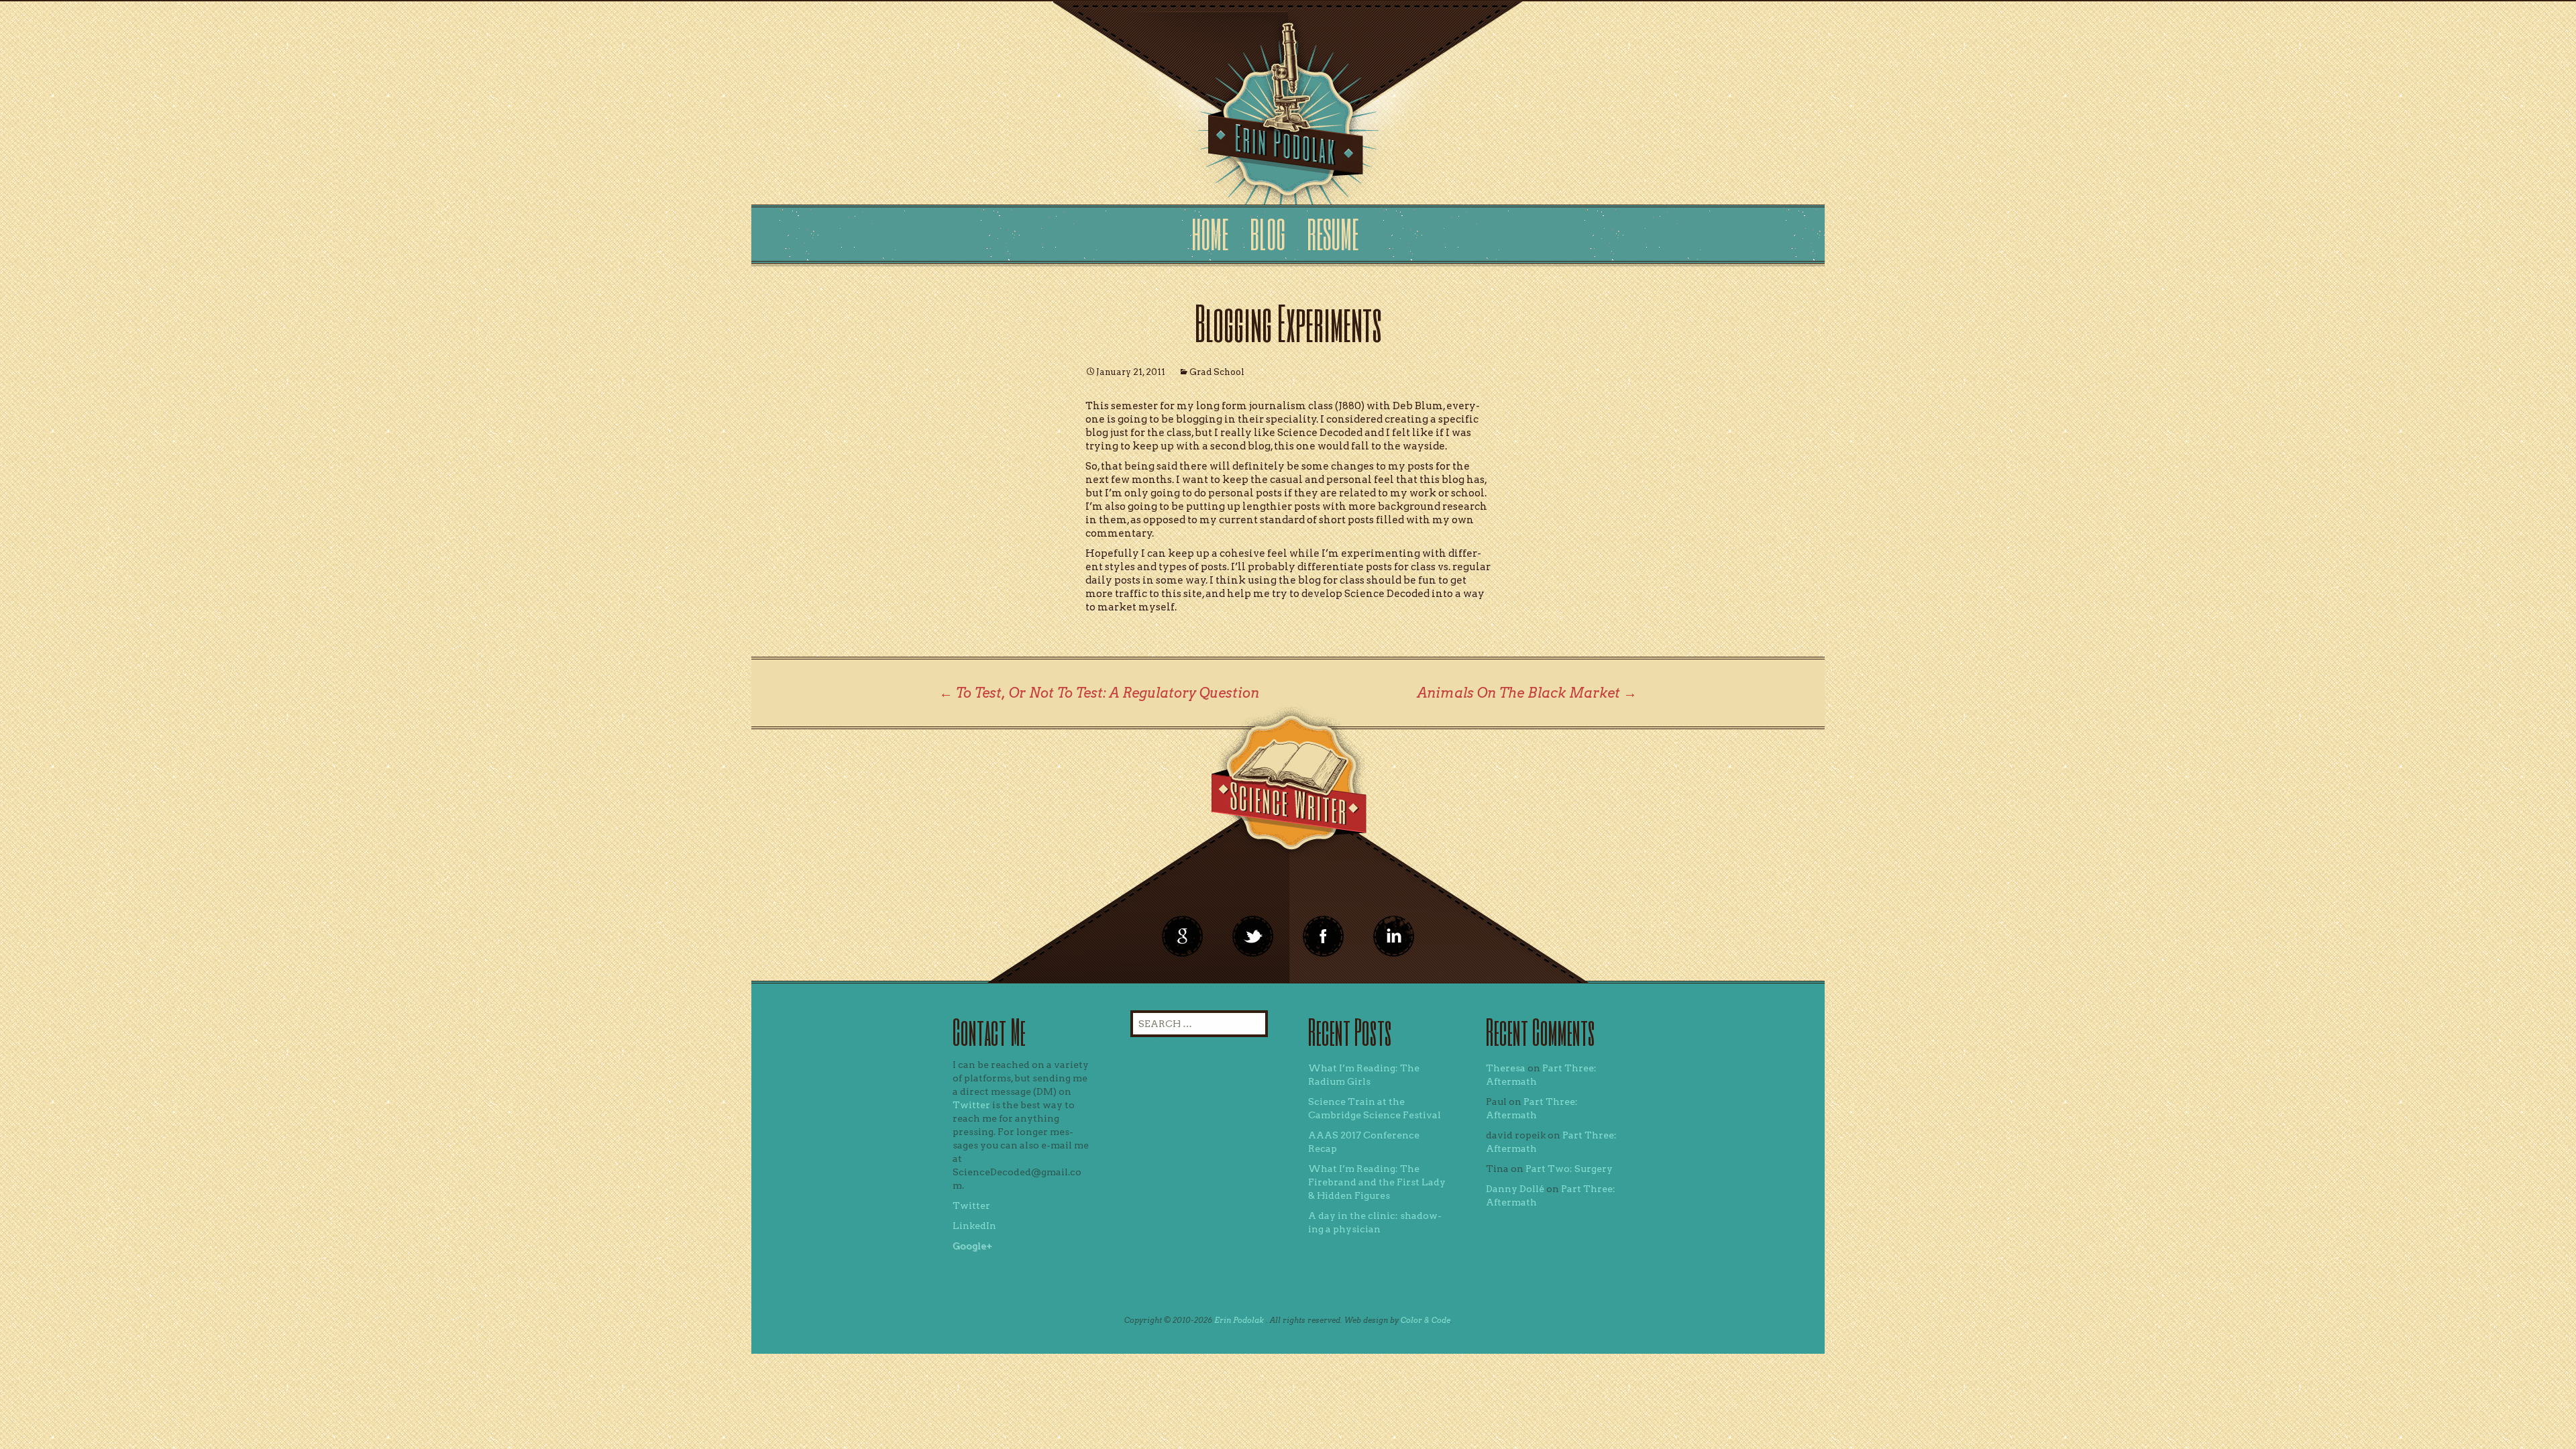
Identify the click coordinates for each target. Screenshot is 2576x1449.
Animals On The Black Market (1527, 693)
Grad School (1217, 372)
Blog (1268, 234)
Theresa (1506, 1068)
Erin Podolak (1239, 1320)
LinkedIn (974, 1226)
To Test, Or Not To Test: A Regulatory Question (1099, 693)
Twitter (971, 1105)
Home (1210, 234)
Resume (1333, 234)
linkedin (1324, 936)
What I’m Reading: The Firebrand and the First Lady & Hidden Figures (1377, 1182)
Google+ (972, 1246)
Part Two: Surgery (1569, 1169)
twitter (1253, 936)
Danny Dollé (1515, 1189)
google (1183, 936)
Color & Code (1426, 1320)
